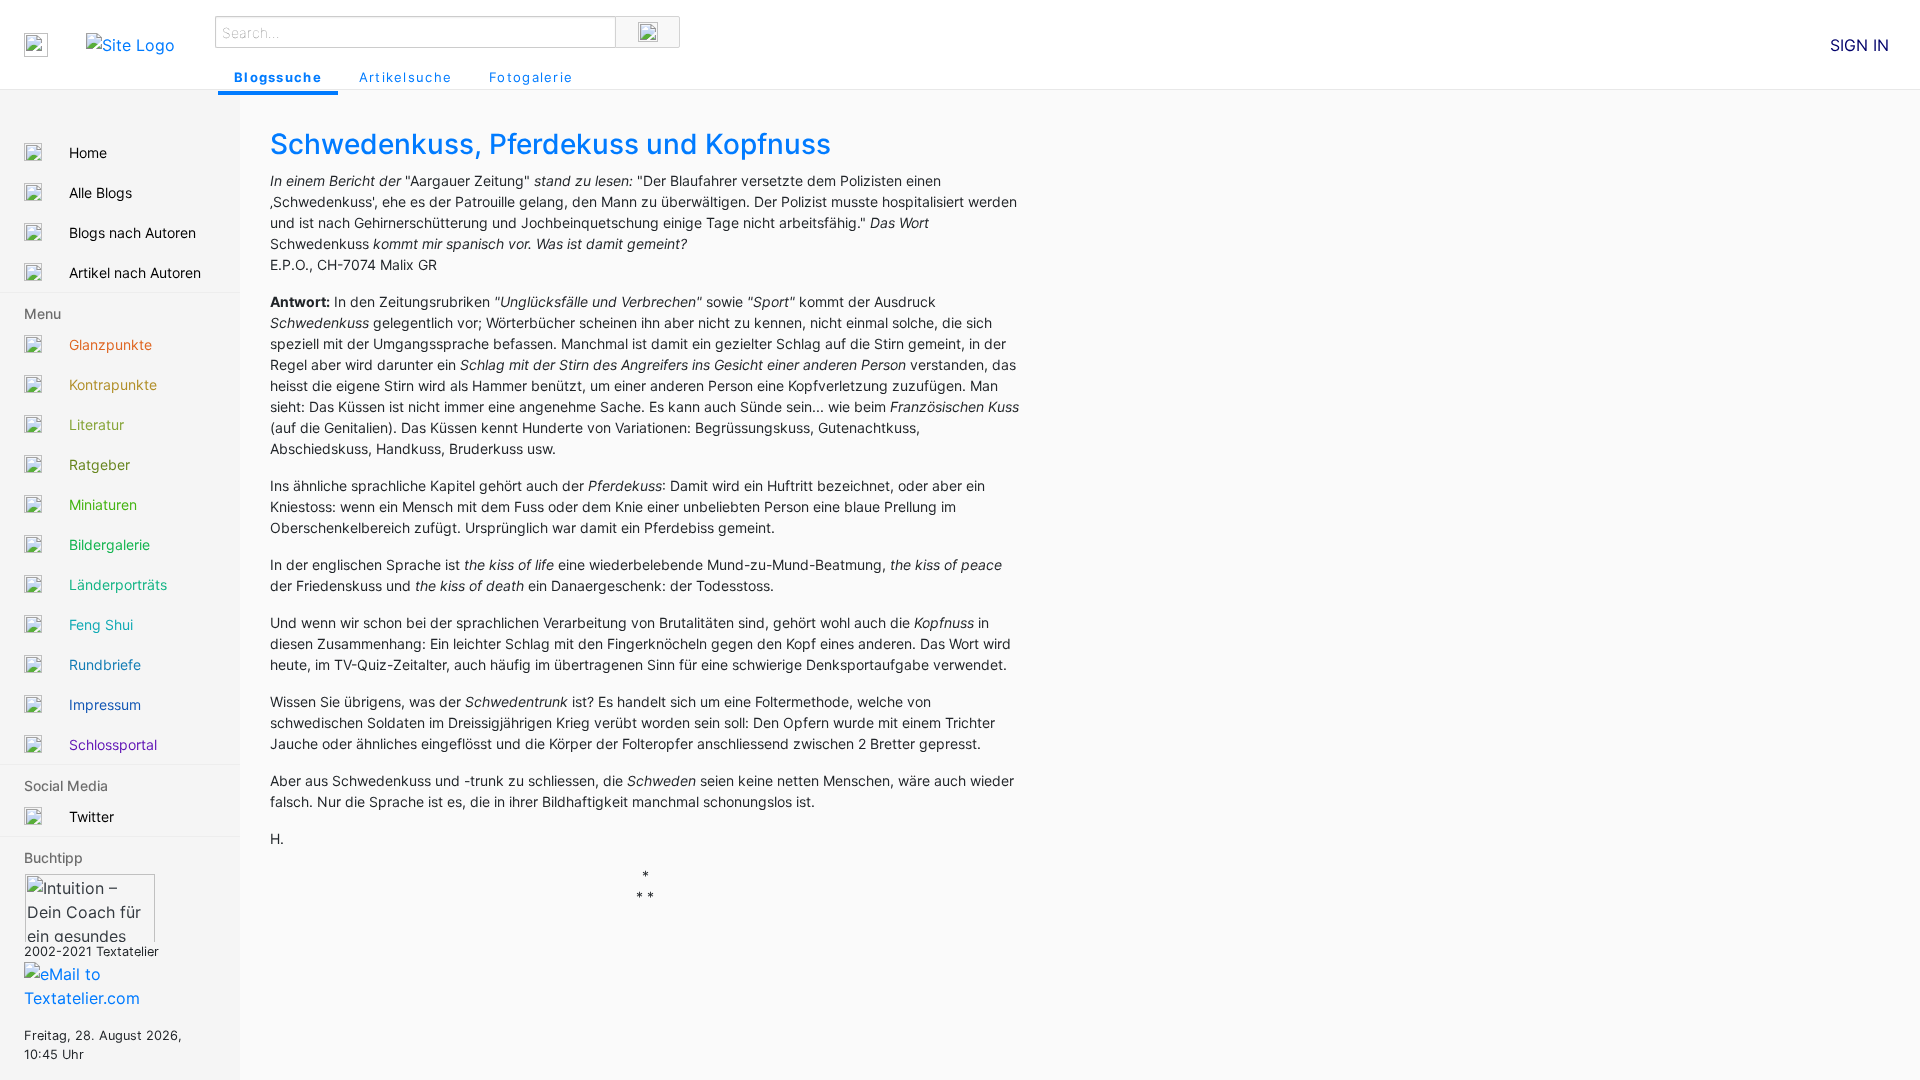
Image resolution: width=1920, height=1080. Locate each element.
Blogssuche (278, 77)
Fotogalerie (531, 77)
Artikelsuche (405, 77)
